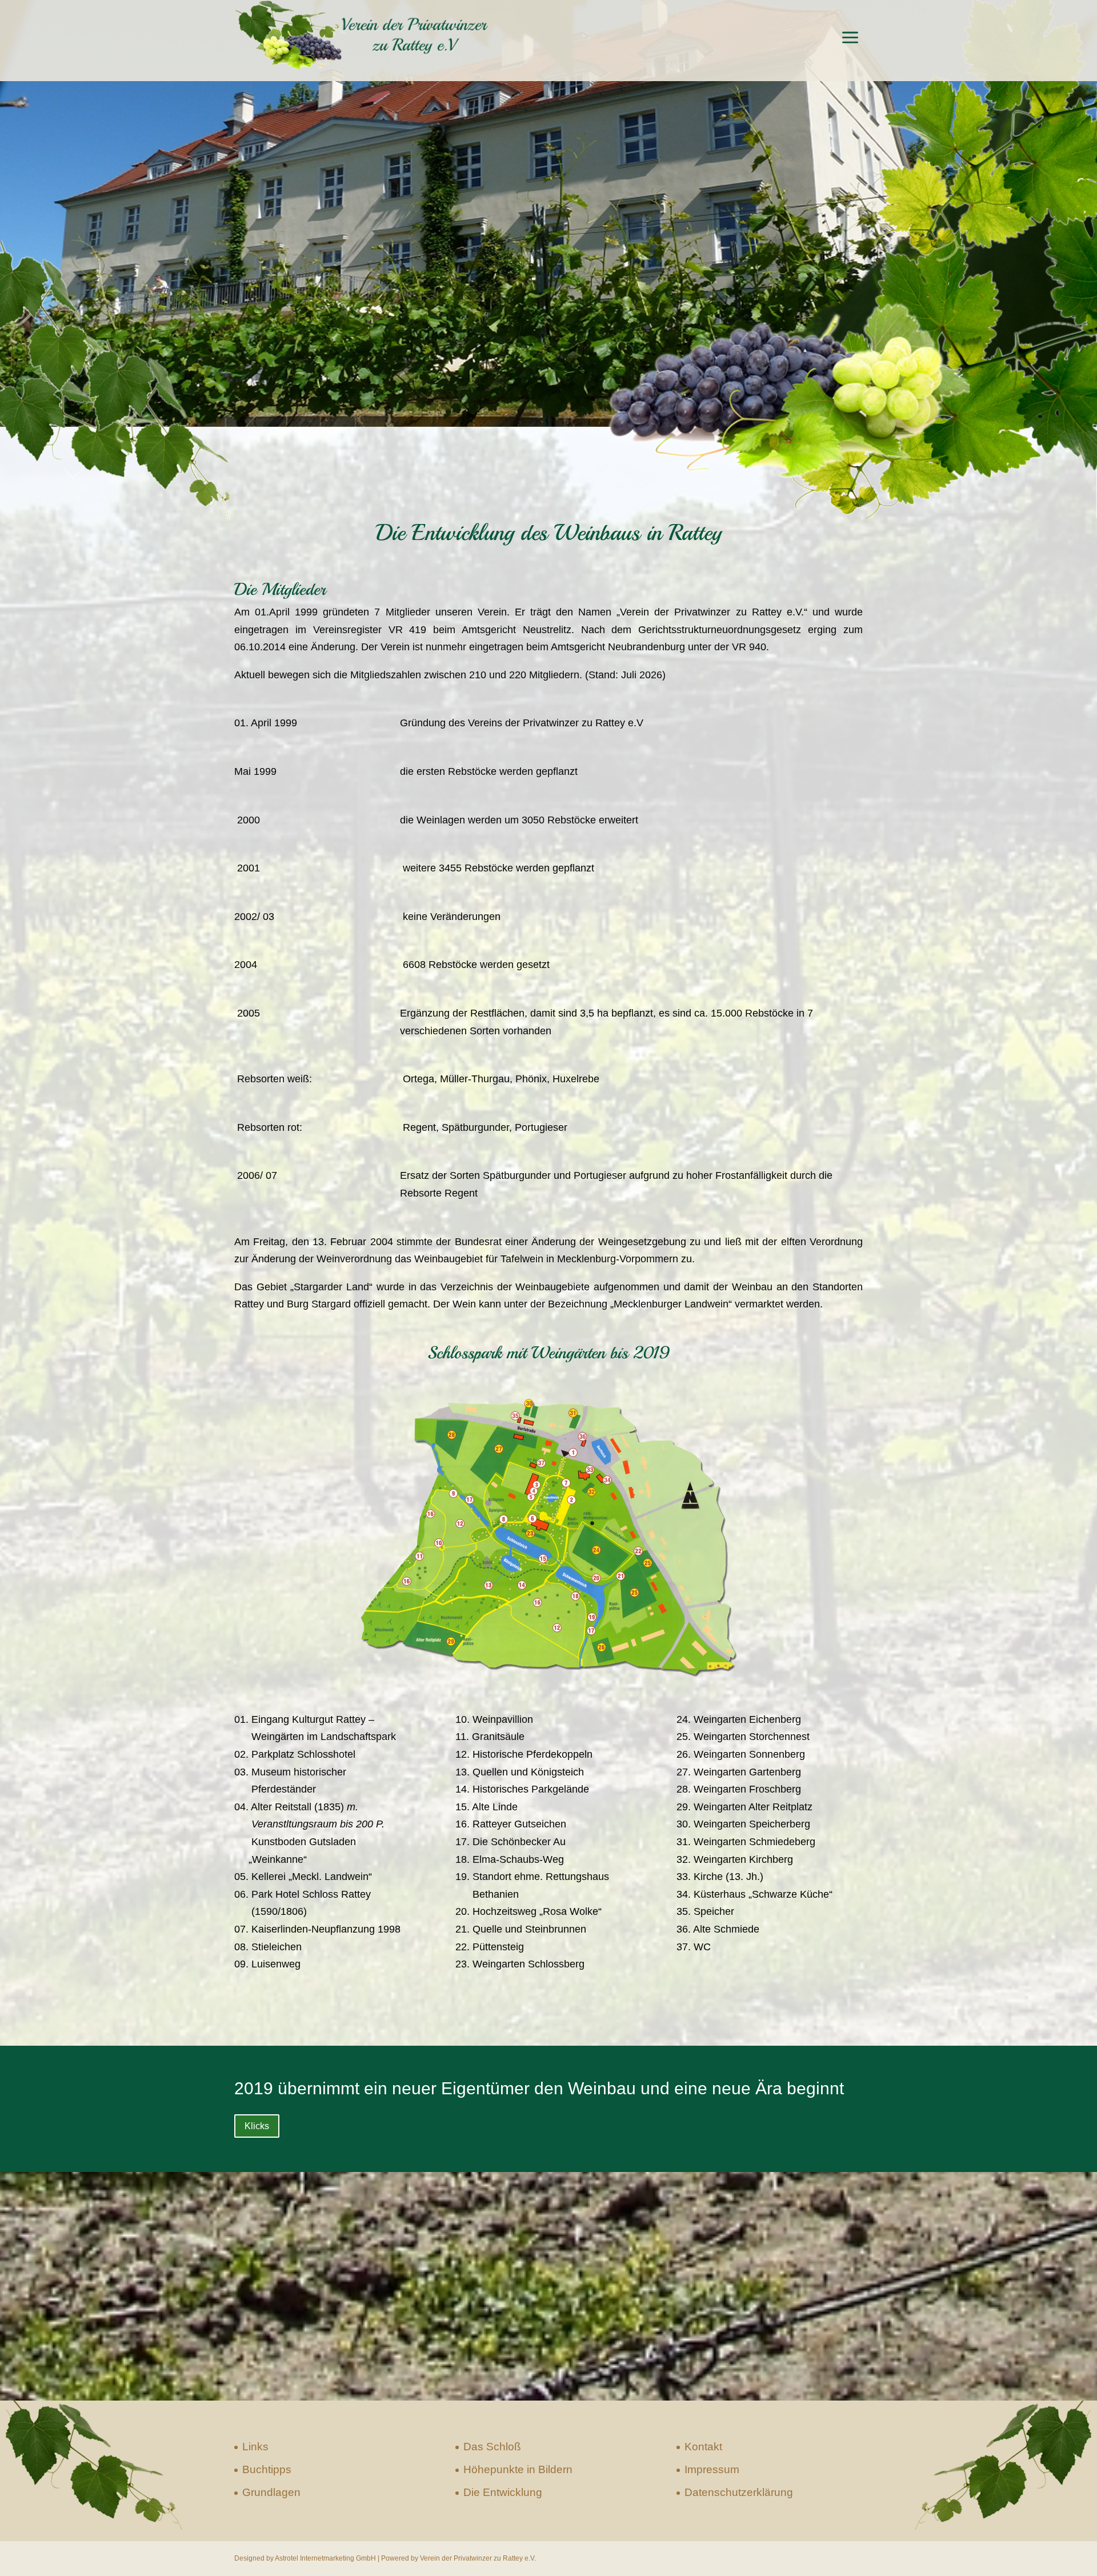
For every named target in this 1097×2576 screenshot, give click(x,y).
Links (255, 2447)
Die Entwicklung (503, 2492)
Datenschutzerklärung (739, 2492)
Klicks (257, 2126)
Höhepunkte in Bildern (518, 2469)
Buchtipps (267, 2469)
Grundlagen (271, 2492)
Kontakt (703, 2447)
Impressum (712, 2469)
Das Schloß (492, 2447)
